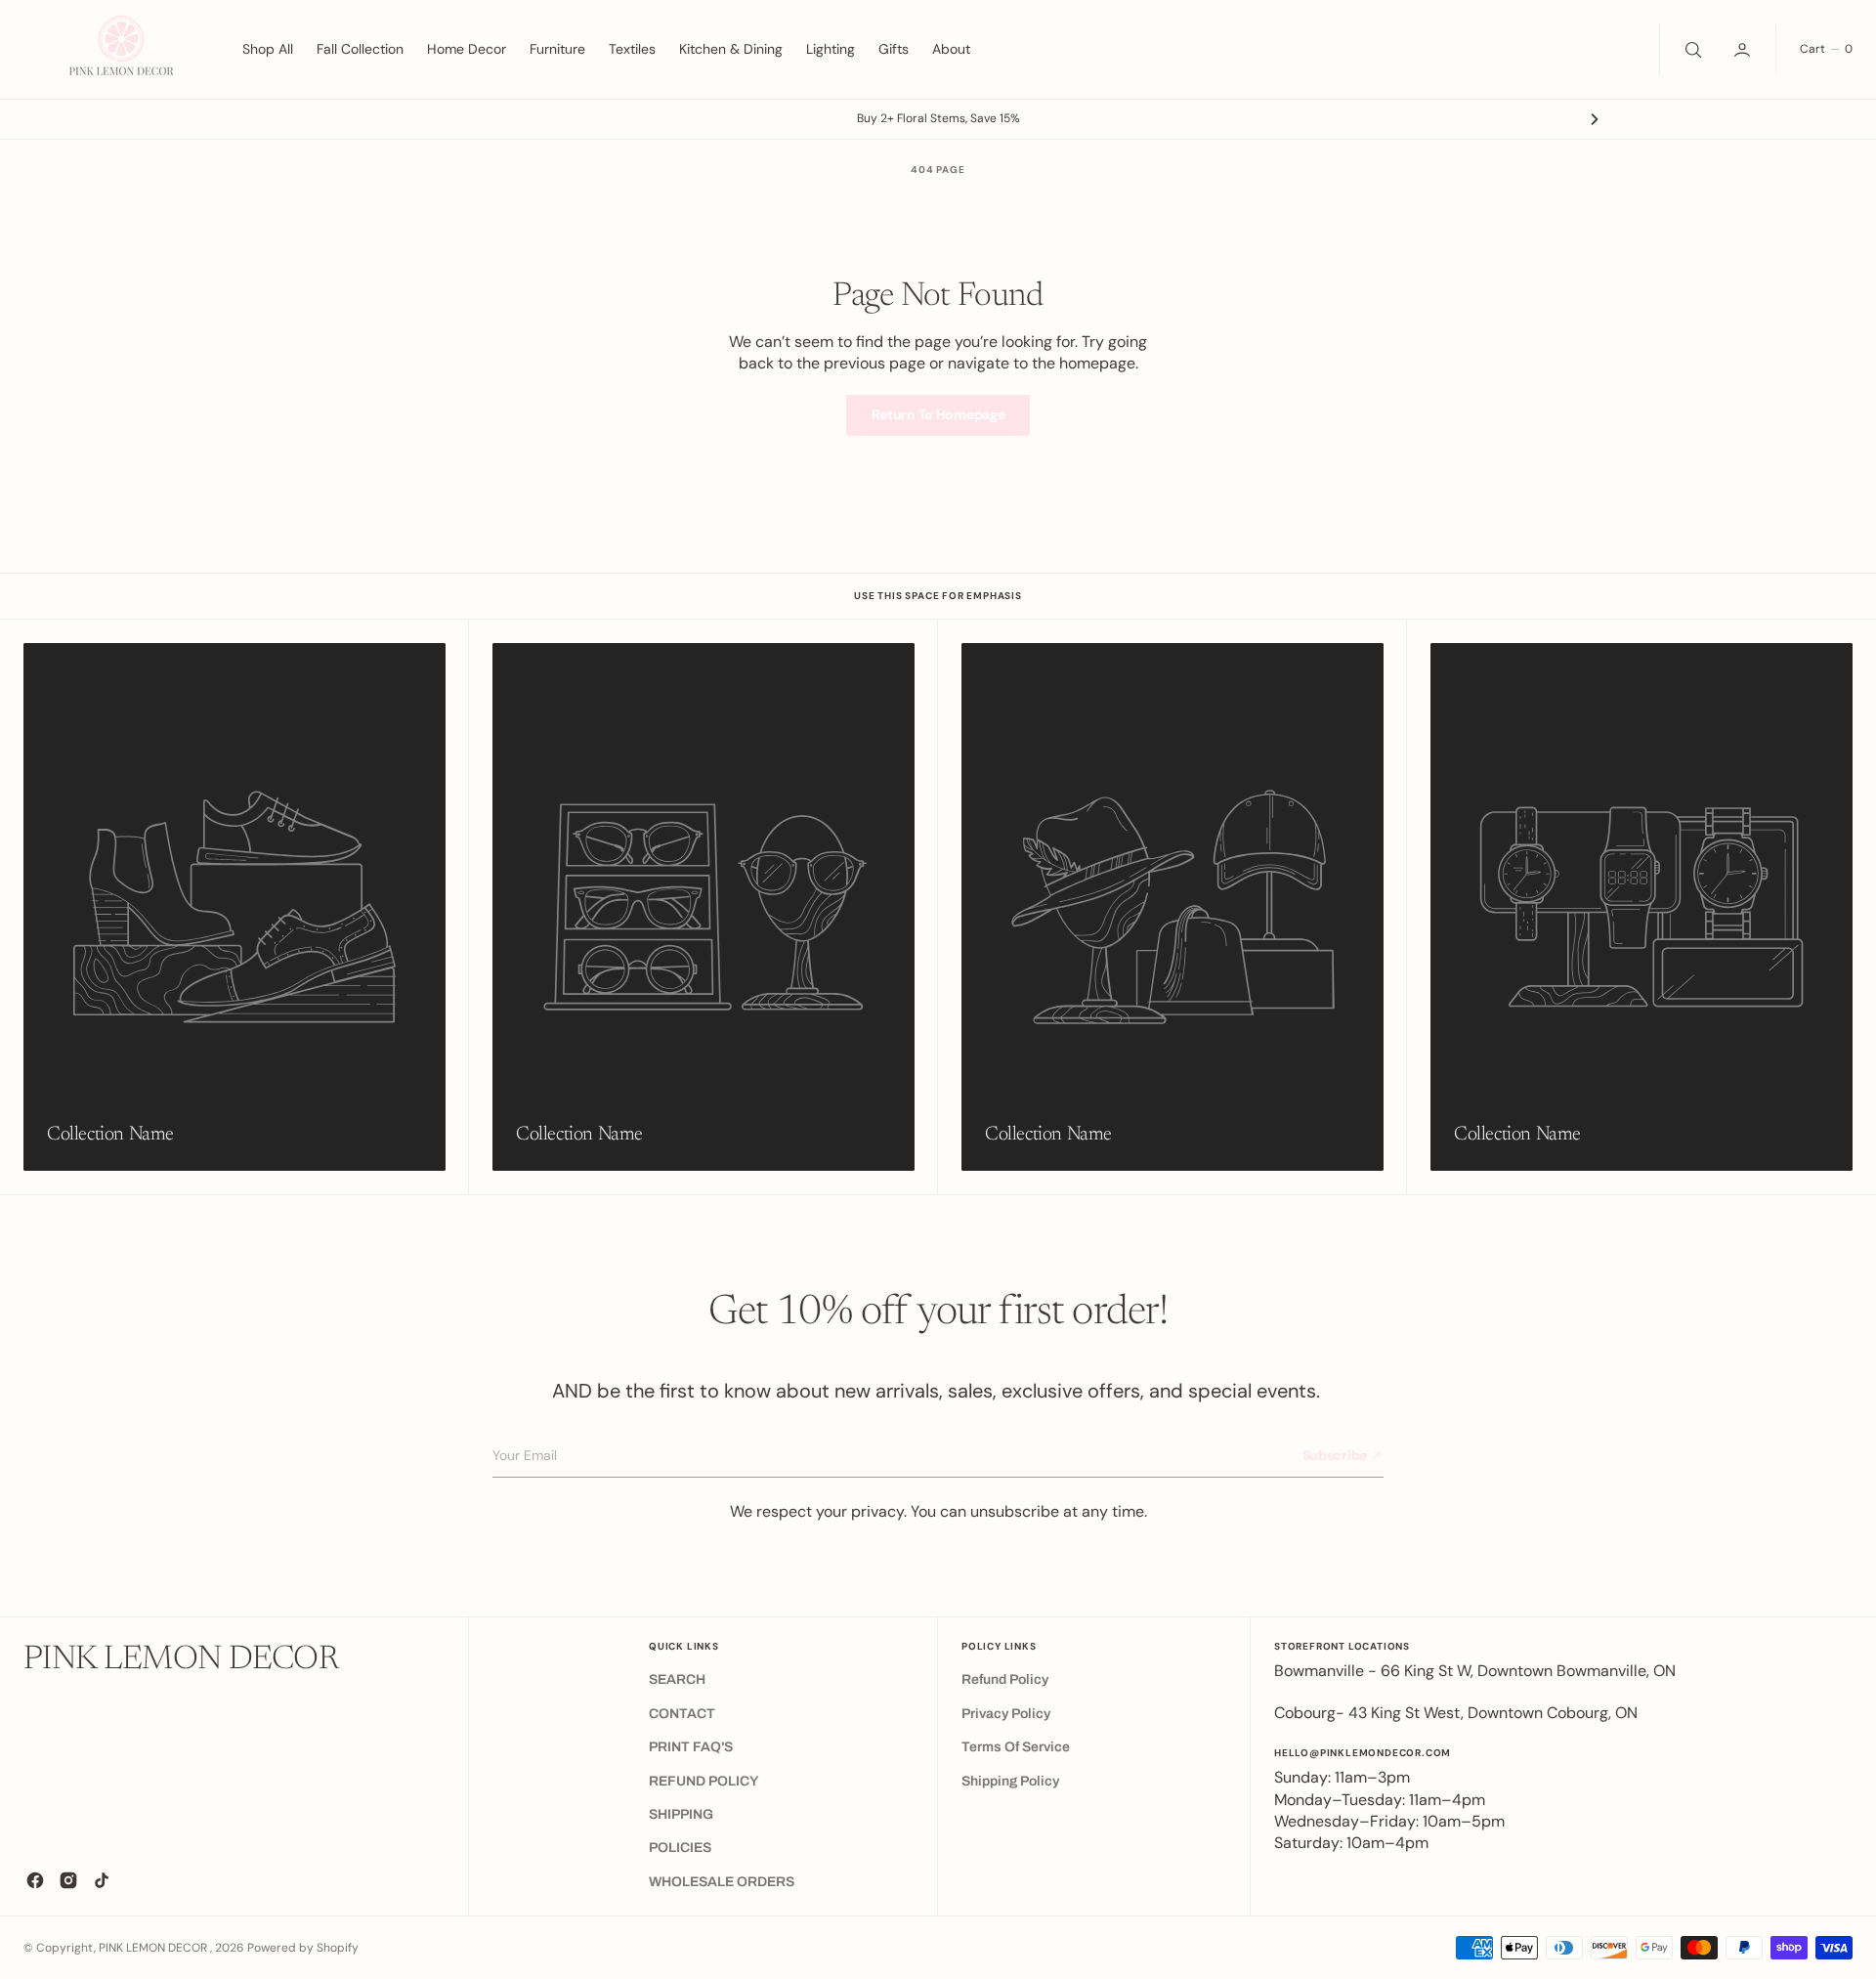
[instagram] (68, 1880)
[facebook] (35, 1880)
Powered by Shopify (303, 1948)
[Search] (1691, 49)
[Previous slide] (281, 119)
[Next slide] (1595, 119)
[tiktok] (102, 1880)
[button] (1744, 49)
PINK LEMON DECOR (154, 1948)
